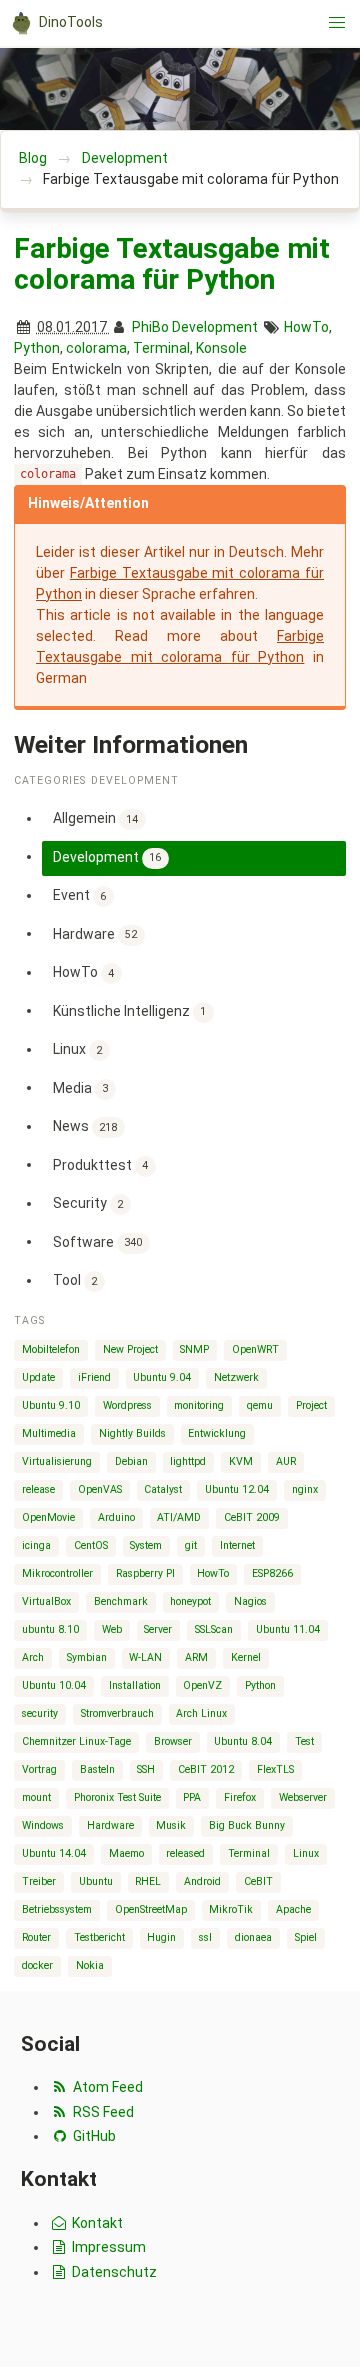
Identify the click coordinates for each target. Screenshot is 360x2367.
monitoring (199, 1405)
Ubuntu (96, 1881)
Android (202, 1881)
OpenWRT (255, 1349)
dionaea (253, 1937)
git (191, 1545)
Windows (43, 1825)
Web (112, 1629)
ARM (196, 1657)
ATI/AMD (179, 1517)
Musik (171, 1825)
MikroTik (231, 1909)
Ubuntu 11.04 (288, 1629)
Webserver (303, 1797)
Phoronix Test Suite (117, 1797)
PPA (192, 1797)
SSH (146, 1769)
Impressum (107, 2247)
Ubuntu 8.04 (243, 1741)
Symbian (87, 1657)
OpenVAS (100, 1489)
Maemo (126, 1853)
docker (37, 1965)
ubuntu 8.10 (50, 1629)
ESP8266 (272, 1573)
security (40, 1713)
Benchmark (121, 1601)
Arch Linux (201, 1713)
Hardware (95, 933)
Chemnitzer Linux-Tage (76, 1741)
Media (81, 1087)
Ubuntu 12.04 (237, 1489)
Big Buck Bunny (247, 1825)
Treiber (39, 1881)
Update (38, 1377)
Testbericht (99, 1937)
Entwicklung (217, 1433)
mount (36, 1797)
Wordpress (127, 1405)
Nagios (250, 1601)
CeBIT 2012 (206, 1769)
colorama (96, 348)
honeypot (190, 1601)
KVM (241, 1461)
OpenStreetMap (151, 1909)
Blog (33, 158)
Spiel (306, 1937)
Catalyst (163, 1489)
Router (36, 1937)
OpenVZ (202, 1685)
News (85, 1126)
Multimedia (49, 1433)
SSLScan (214, 1629)
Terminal (161, 348)
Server (158, 1629)
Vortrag (39, 1769)
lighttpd (188, 1461)
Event (80, 895)
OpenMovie (48, 1517)
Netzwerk (236, 1377)
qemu (260, 1405)
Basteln (97, 1769)
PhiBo (150, 327)
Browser (173, 1741)
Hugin (161, 1937)
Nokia (90, 1965)
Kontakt (96, 2223)
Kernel (246, 1657)
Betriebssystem (57, 1909)
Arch (33, 1657)
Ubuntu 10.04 (54, 1685)
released (185, 1853)
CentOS (91, 1545)
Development (125, 158)
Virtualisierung (57, 1461)
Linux (78, 1049)
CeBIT (258, 1881)
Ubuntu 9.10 (51, 1405)
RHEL (148, 1881)
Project (311, 1405)
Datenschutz (113, 2272)
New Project (130, 1349)
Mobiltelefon (51, 1349)
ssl (205, 1937)
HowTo (306, 327)
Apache (293, 1909)
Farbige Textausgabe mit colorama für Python (172, 264)
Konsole (221, 348)
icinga (36, 1545)
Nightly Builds (132, 1433)
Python (37, 348)
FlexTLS (275, 1769)
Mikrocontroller (57, 1573)
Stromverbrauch (117, 1713)
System (146, 1545)
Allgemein (96, 818)
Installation (135, 1685)
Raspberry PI (145, 1573)
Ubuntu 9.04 (162, 1377)
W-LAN (145, 1657)
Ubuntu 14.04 (54, 1853)
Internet (237, 1545)
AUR (286, 1461)
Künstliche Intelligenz (130, 1010)
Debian (131, 1461)
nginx (305, 1489)
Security (88, 1203)
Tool (75, 1280)
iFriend (94, 1377)
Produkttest (101, 1164)
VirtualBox (46, 1601)
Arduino (116, 1517)
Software (98, 1241)
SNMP (194, 1349)
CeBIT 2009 (252, 1517)
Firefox (240, 1797)
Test (304, 1741)
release (38, 1489)
